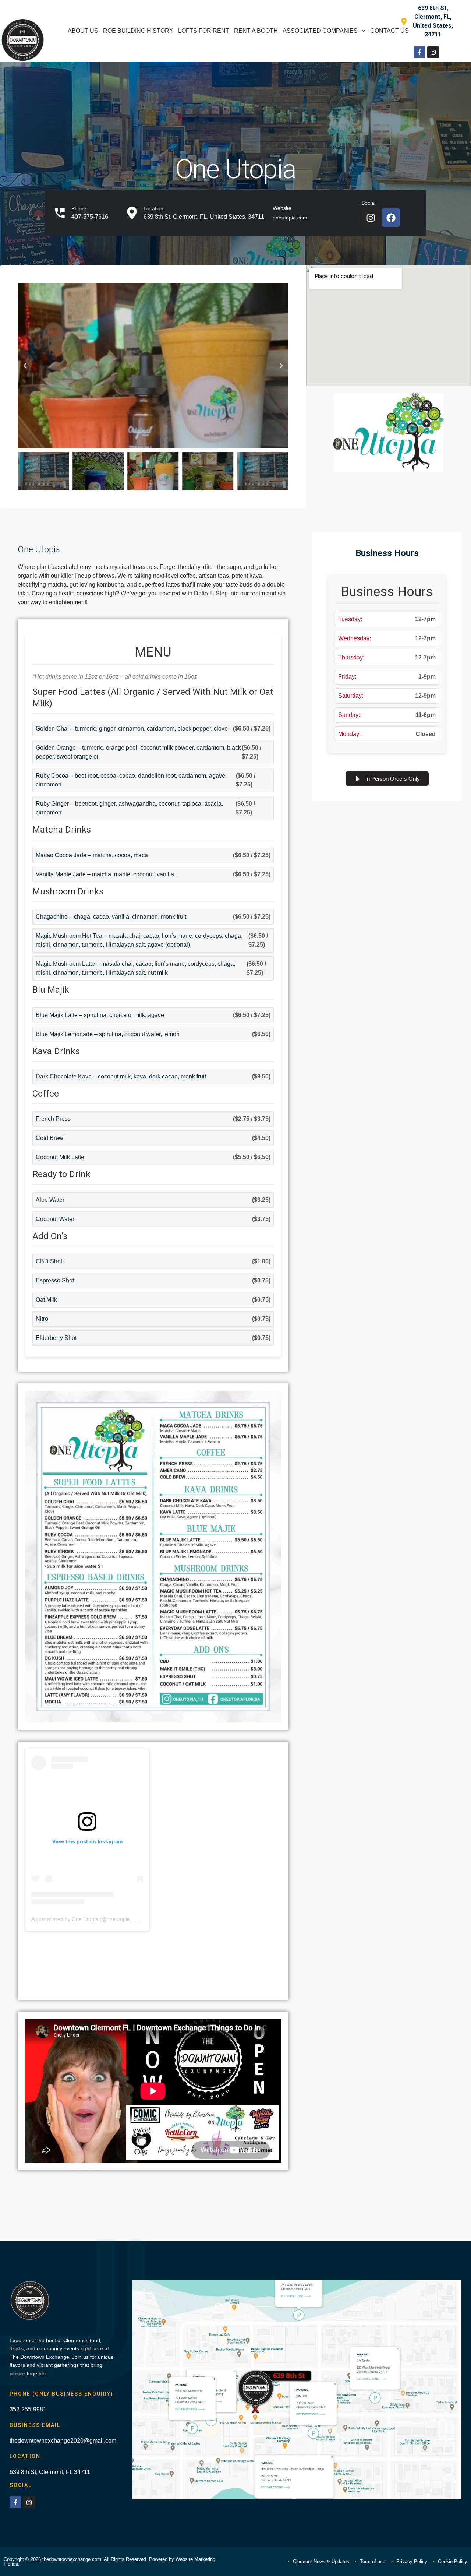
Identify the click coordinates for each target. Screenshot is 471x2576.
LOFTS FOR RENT (204, 31)
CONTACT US (389, 31)
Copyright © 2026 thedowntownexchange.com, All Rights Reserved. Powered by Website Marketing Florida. (109, 2562)
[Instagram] (433, 52)
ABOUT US (83, 31)
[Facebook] (391, 218)
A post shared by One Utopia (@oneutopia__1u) (87, 1919)
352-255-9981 (28, 2409)
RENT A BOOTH (256, 31)
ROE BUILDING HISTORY (138, 31)
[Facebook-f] (419, 52)
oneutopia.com (290, 218)
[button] (25, 366)
